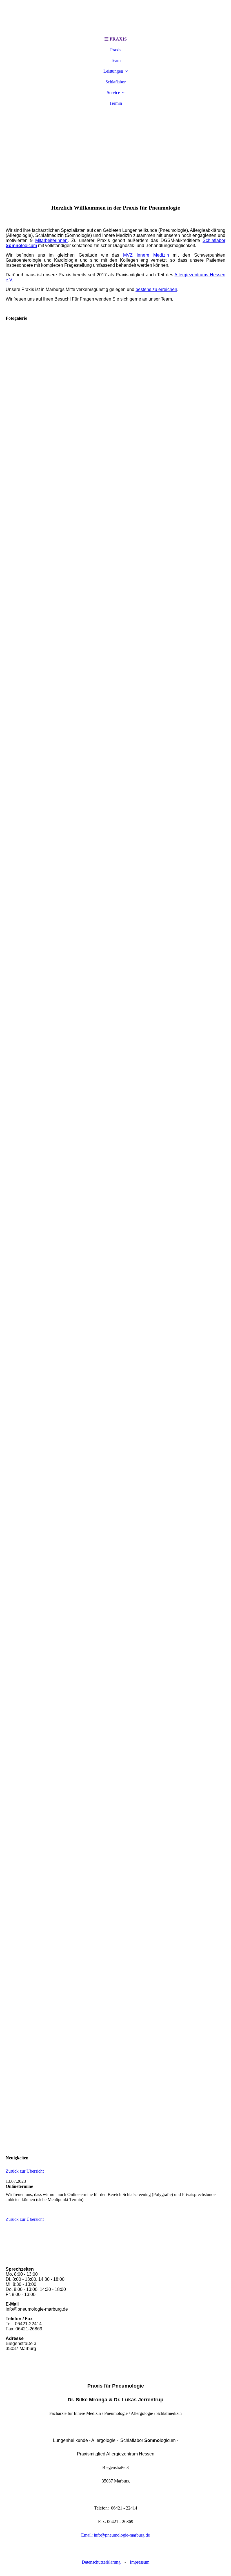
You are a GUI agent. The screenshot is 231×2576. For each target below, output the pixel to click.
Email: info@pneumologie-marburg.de (115, 2535)
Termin (116, 103)
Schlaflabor (115, 82)
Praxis (116, 50)
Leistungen (113, 71)
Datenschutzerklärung (101, 2562)
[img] (115, 17)
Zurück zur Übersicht (25, 2171)
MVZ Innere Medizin (146, 255)
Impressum (140, 2562)
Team (116, 60)
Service (113, 93)
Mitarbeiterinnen (51, 240)
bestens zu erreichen (156, 289)
